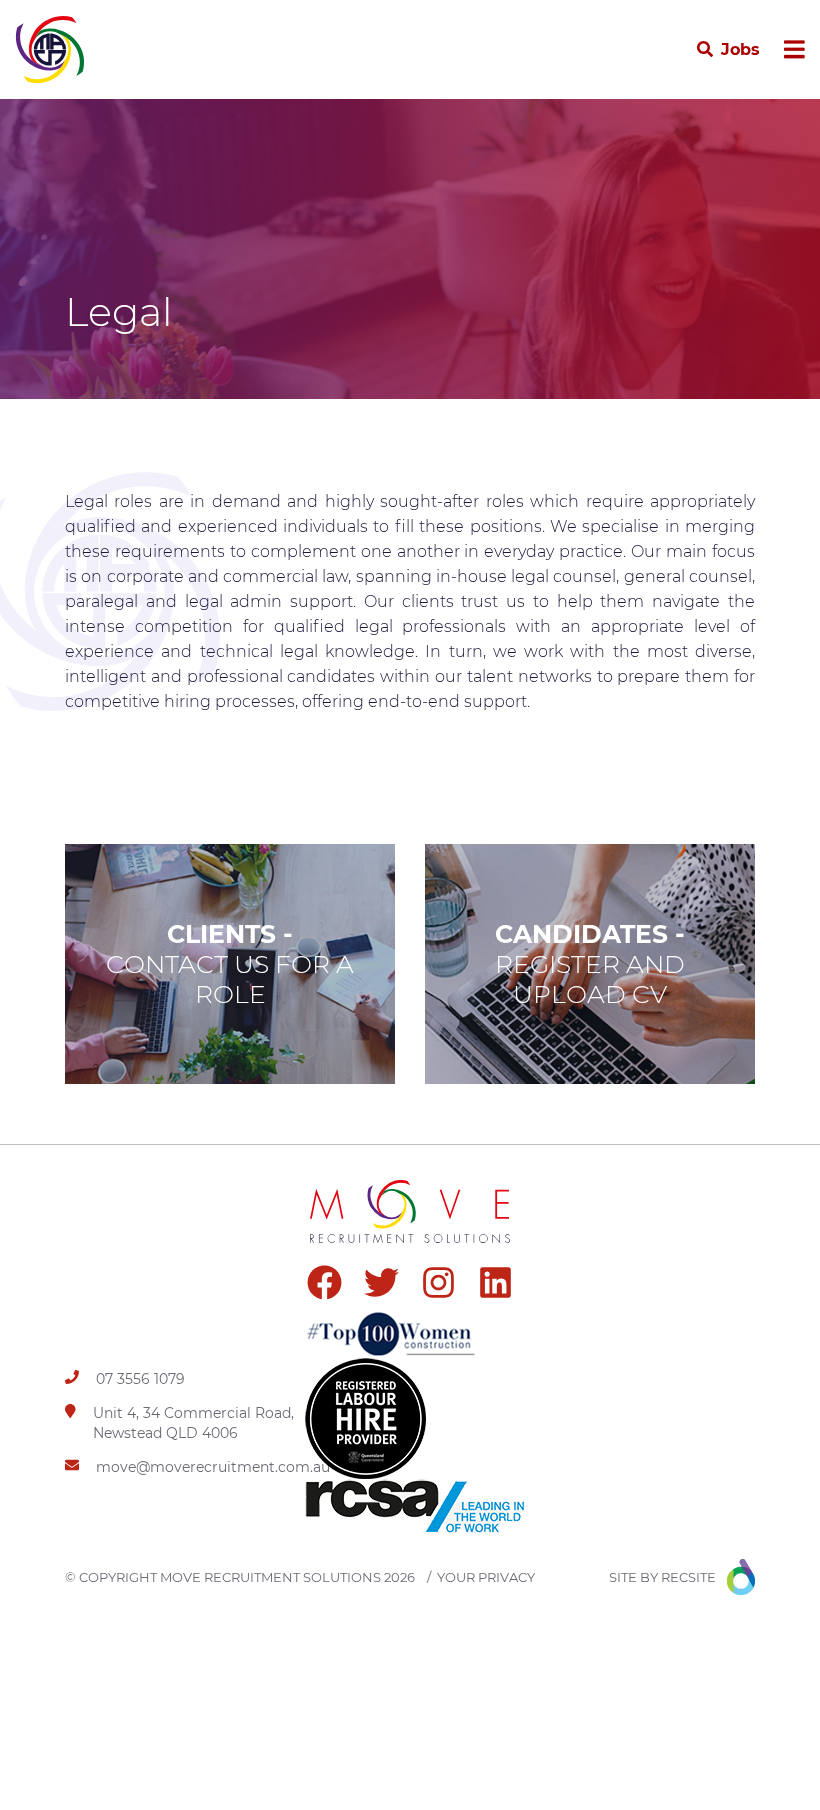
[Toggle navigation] (794, 49)
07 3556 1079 (140, 1379)
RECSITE (688, 1577)
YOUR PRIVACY (486, 1577)
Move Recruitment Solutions (270, 1577)
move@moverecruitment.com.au (213, 1467)
